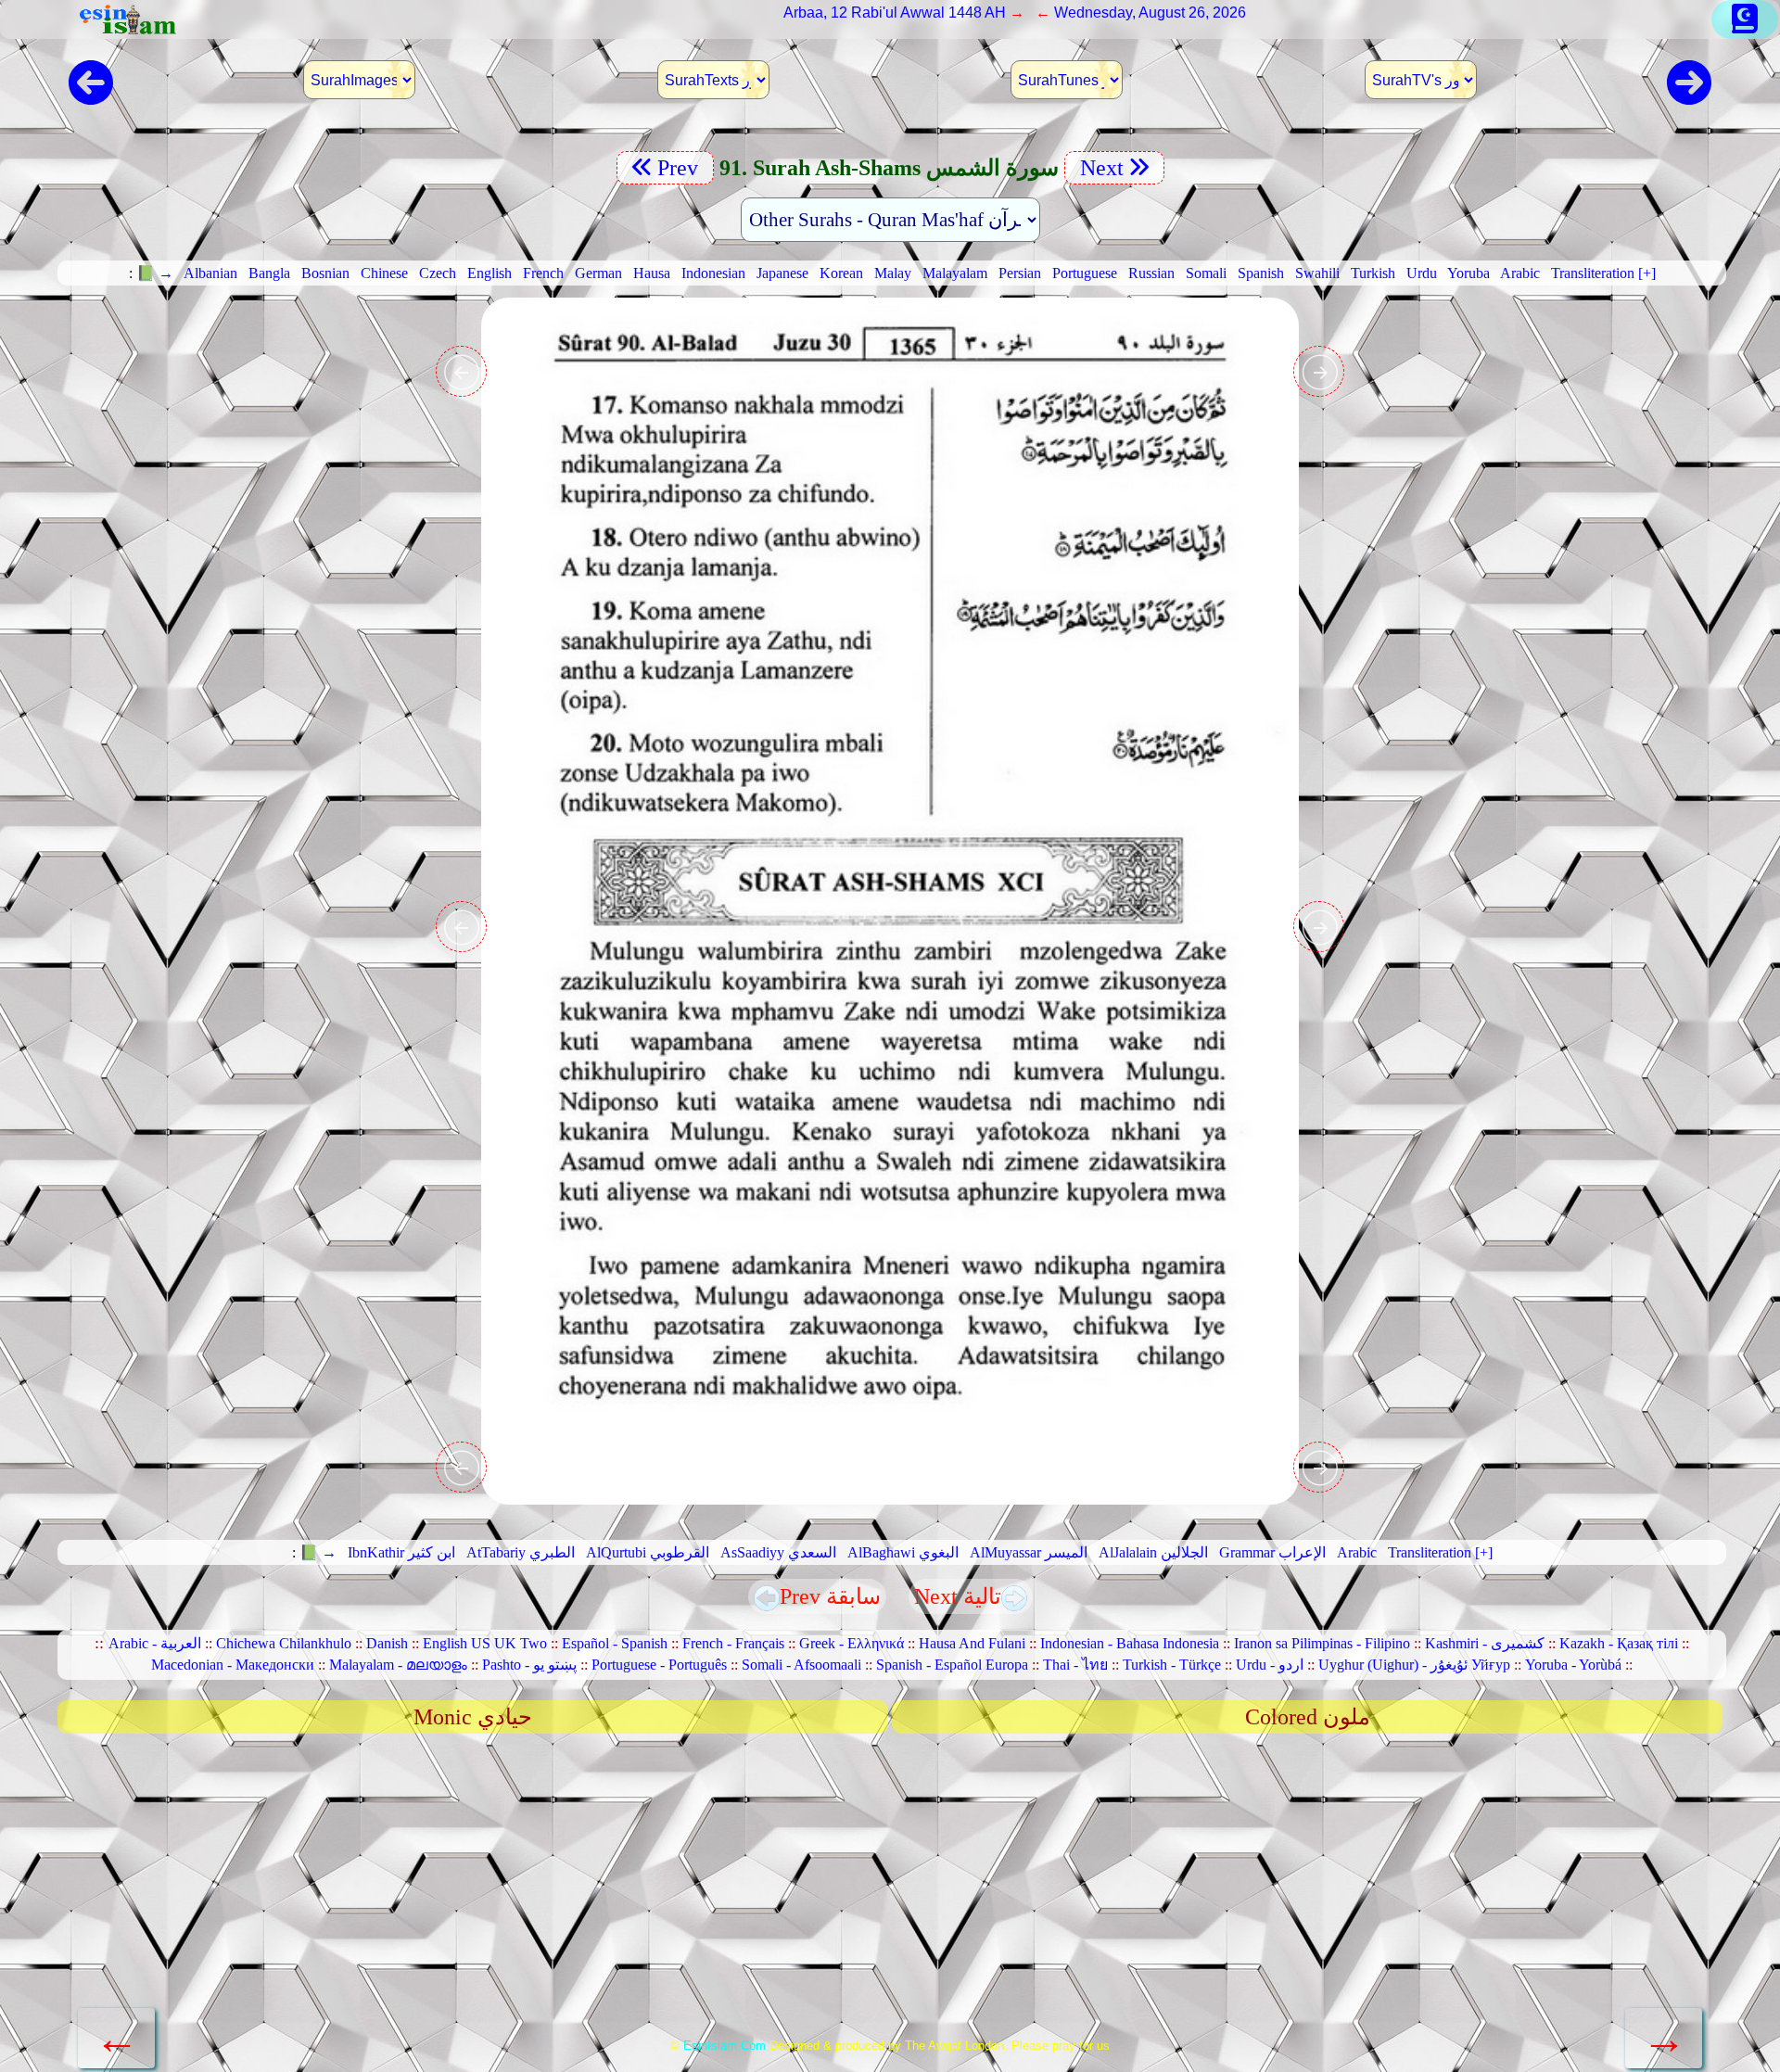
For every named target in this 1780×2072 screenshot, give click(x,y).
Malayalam (955, 273)
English (489, 273)
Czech (438, 273)
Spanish (1261, 273)
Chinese (384, 273)
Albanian (210, 273)
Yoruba (1468, 273)
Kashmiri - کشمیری (1485, 1643)
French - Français (733, 1643)
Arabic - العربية (155, 1643)
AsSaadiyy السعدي (778, 1552)
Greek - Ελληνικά (852, 1643)
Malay (893, 273)
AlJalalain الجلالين (1153, 1552)
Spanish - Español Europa (952, 1665)
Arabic (1520, 273)
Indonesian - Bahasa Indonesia (1130, 1643)
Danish (387, 1643)
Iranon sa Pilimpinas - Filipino (1322, 1643)
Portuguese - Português (659, 1665)
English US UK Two (485, 1643)
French (543, 273)
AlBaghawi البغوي (903, 1552)
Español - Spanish (615, 1643)
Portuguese (1085, 273)
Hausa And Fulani (972, 1643)
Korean (841, 273)
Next (1099, 168)
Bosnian (325, 273)
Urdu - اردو (1270, 1665)
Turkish (1373, 273)
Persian (1020, 273)
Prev (680, 168)
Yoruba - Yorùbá (1573, 1665)
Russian (1151, 273)
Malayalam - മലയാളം (398, 1665)
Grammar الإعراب (1272, 1552)
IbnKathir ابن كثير (401, 1552)
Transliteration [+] (1603, 273)
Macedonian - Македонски (233, 1665)
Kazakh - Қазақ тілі (1619, 1643)
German (598, 273)
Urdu (1422, 273)
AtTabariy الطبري (521, 1552)
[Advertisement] (890, 1892)
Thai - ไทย (1075, 1665)
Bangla (269, 273)
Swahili (1317, 273)
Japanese (782, 273)
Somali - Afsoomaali (801, 1665)
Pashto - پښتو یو (529, 1665)
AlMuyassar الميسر (1029, 1552)
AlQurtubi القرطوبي (648, 1552)
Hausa (652, 273)
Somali (1206, 273)
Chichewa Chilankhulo (284, 1643)
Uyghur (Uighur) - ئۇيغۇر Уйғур (1414, 1665)
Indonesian (713, 273)
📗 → (155, 273)
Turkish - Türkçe (1172, 1665)
